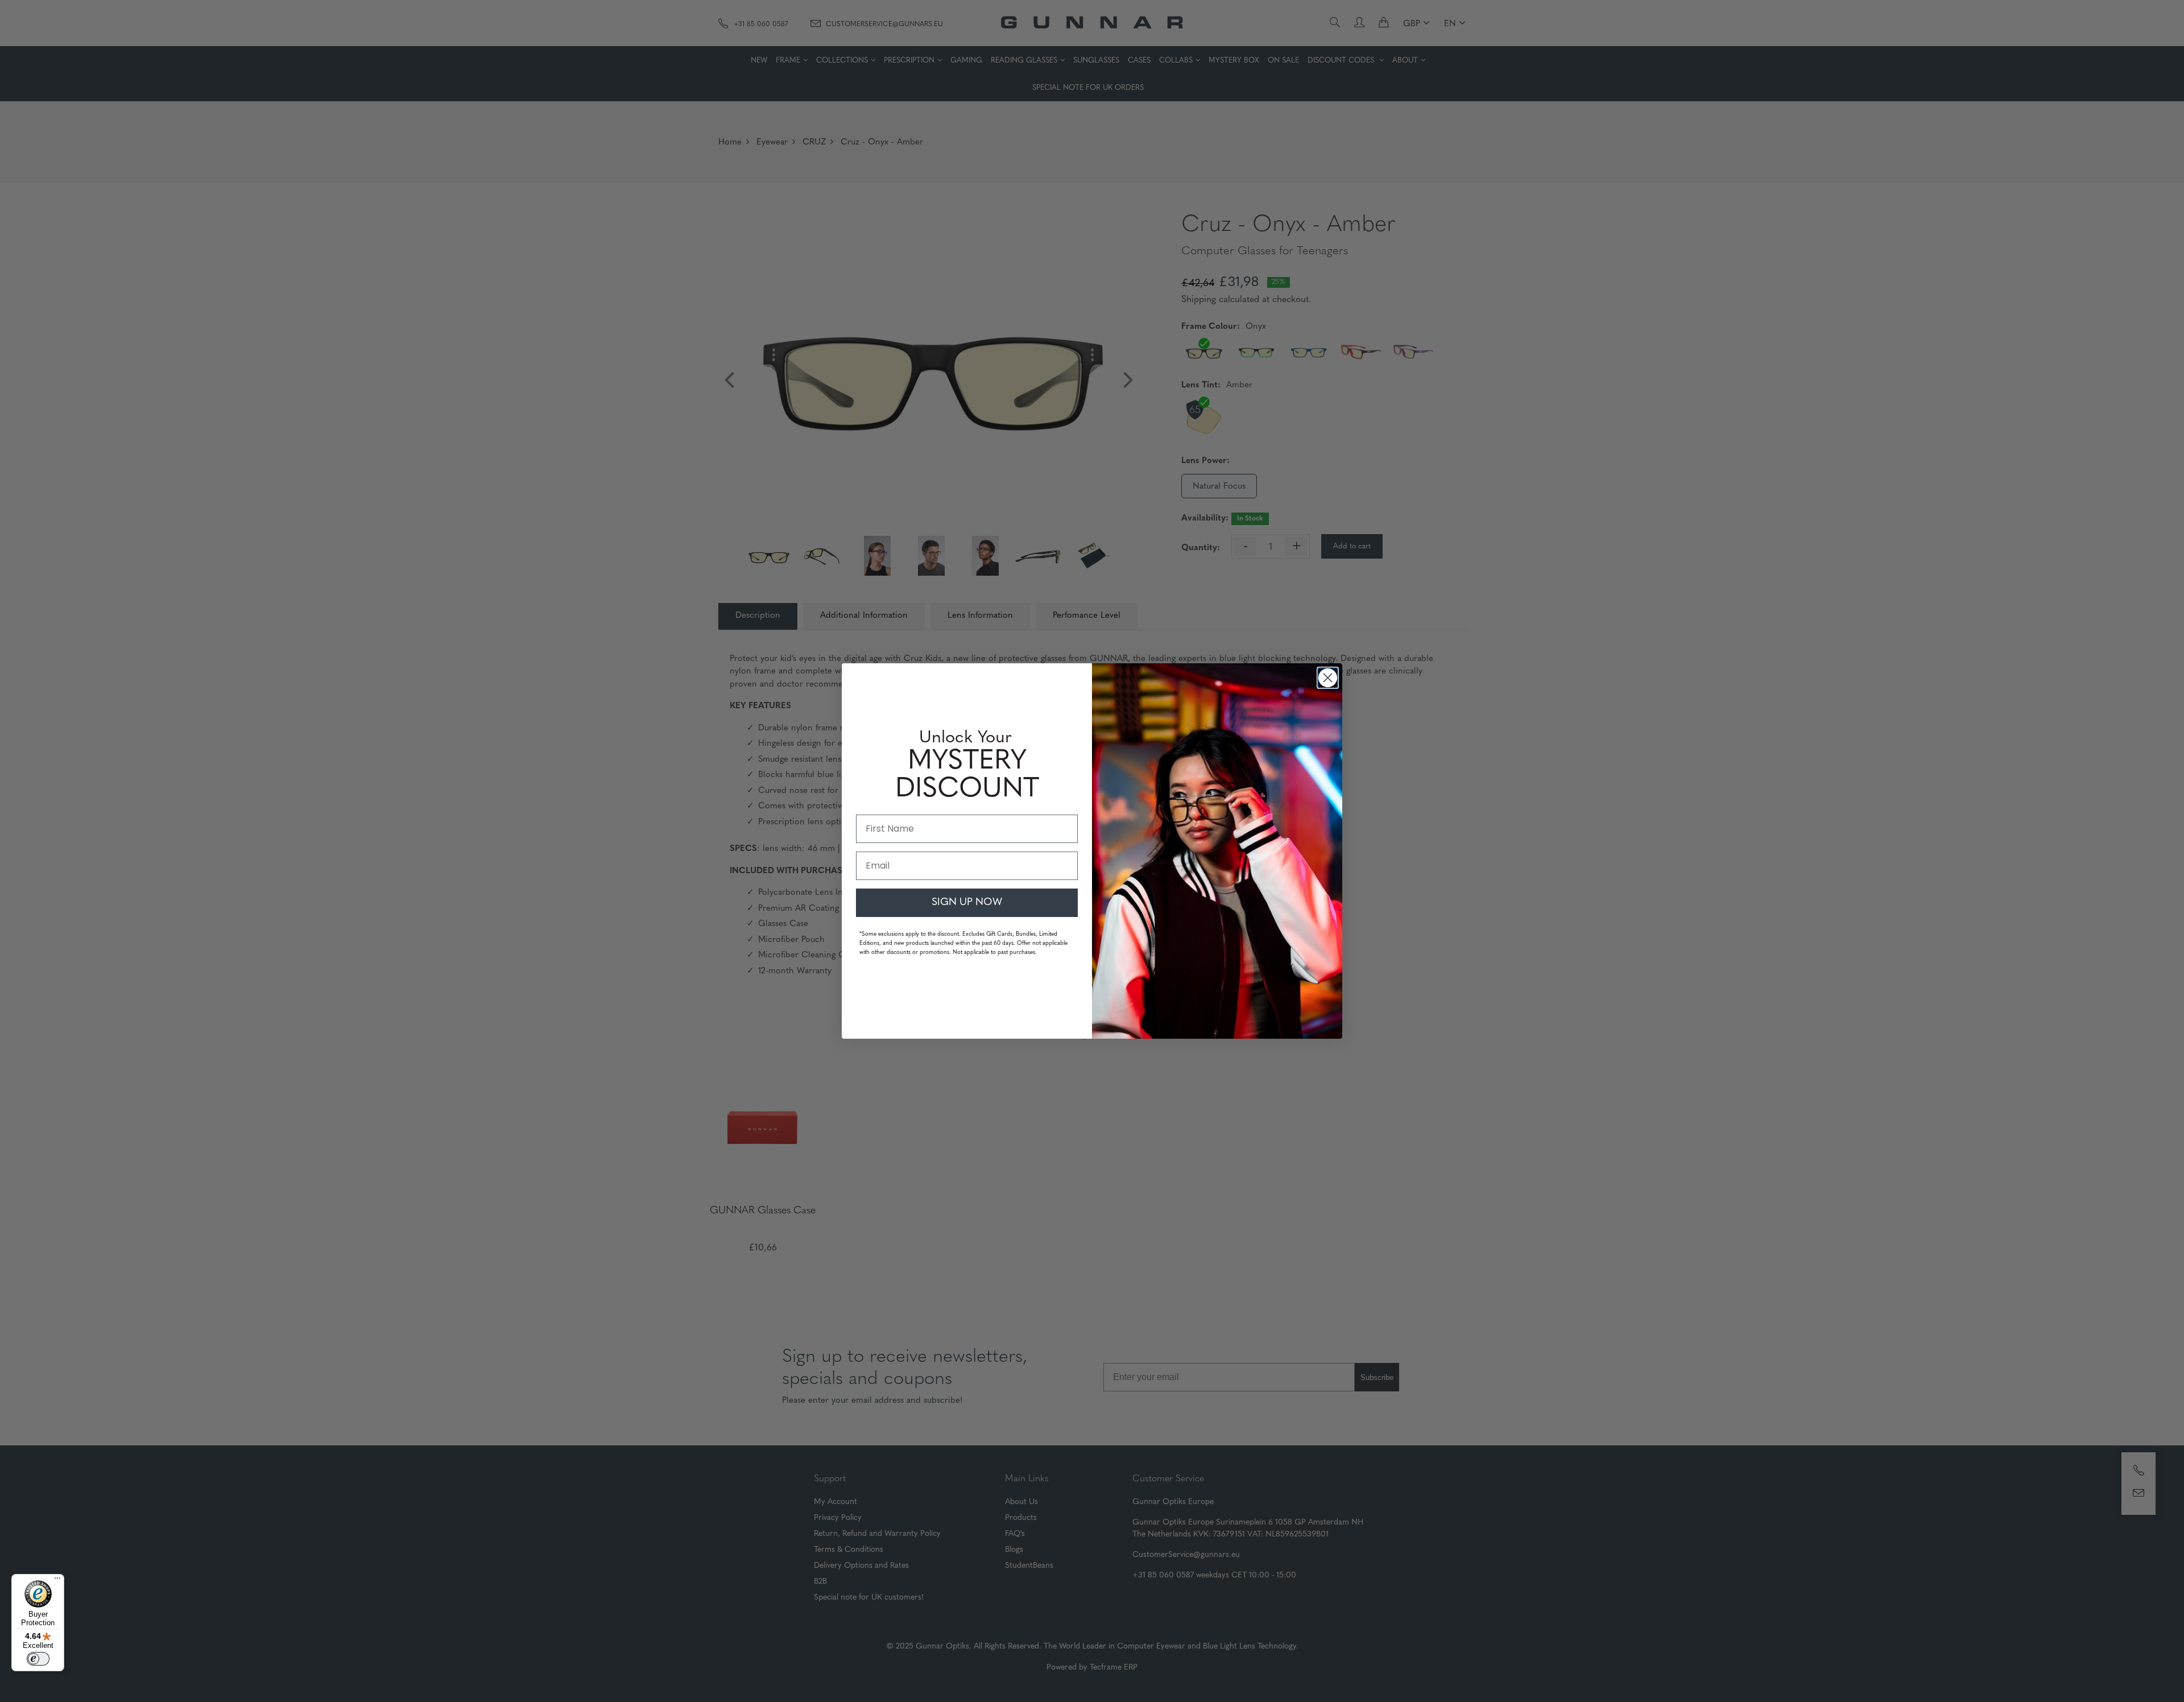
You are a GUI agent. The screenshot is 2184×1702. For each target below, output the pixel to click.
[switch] (38, 1659)
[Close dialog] (1328, 678)
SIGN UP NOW (967, 903)
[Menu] (57, 1581)
